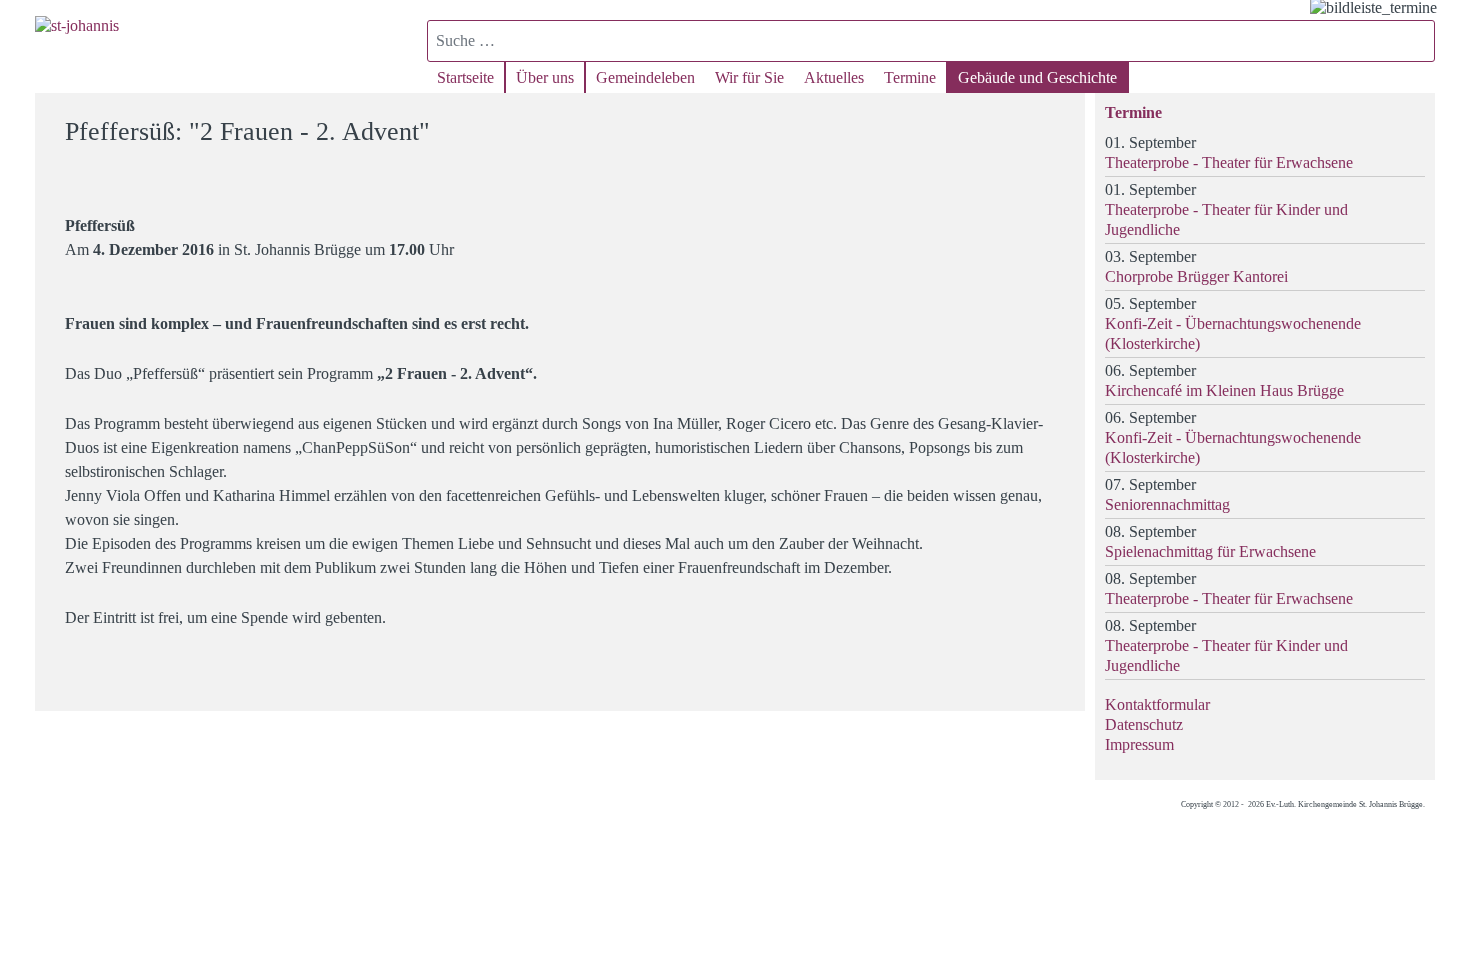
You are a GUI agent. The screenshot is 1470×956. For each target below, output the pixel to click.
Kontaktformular (1157, 704)
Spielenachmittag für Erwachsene (1210, 551)
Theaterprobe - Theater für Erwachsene (1229, 162)
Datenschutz (1144, 724)
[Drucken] (1057, 122)
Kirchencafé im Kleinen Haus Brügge (1224, 390)
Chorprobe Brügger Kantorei (1196, 276)
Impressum (1139, 744)
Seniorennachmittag (1167, 504)
